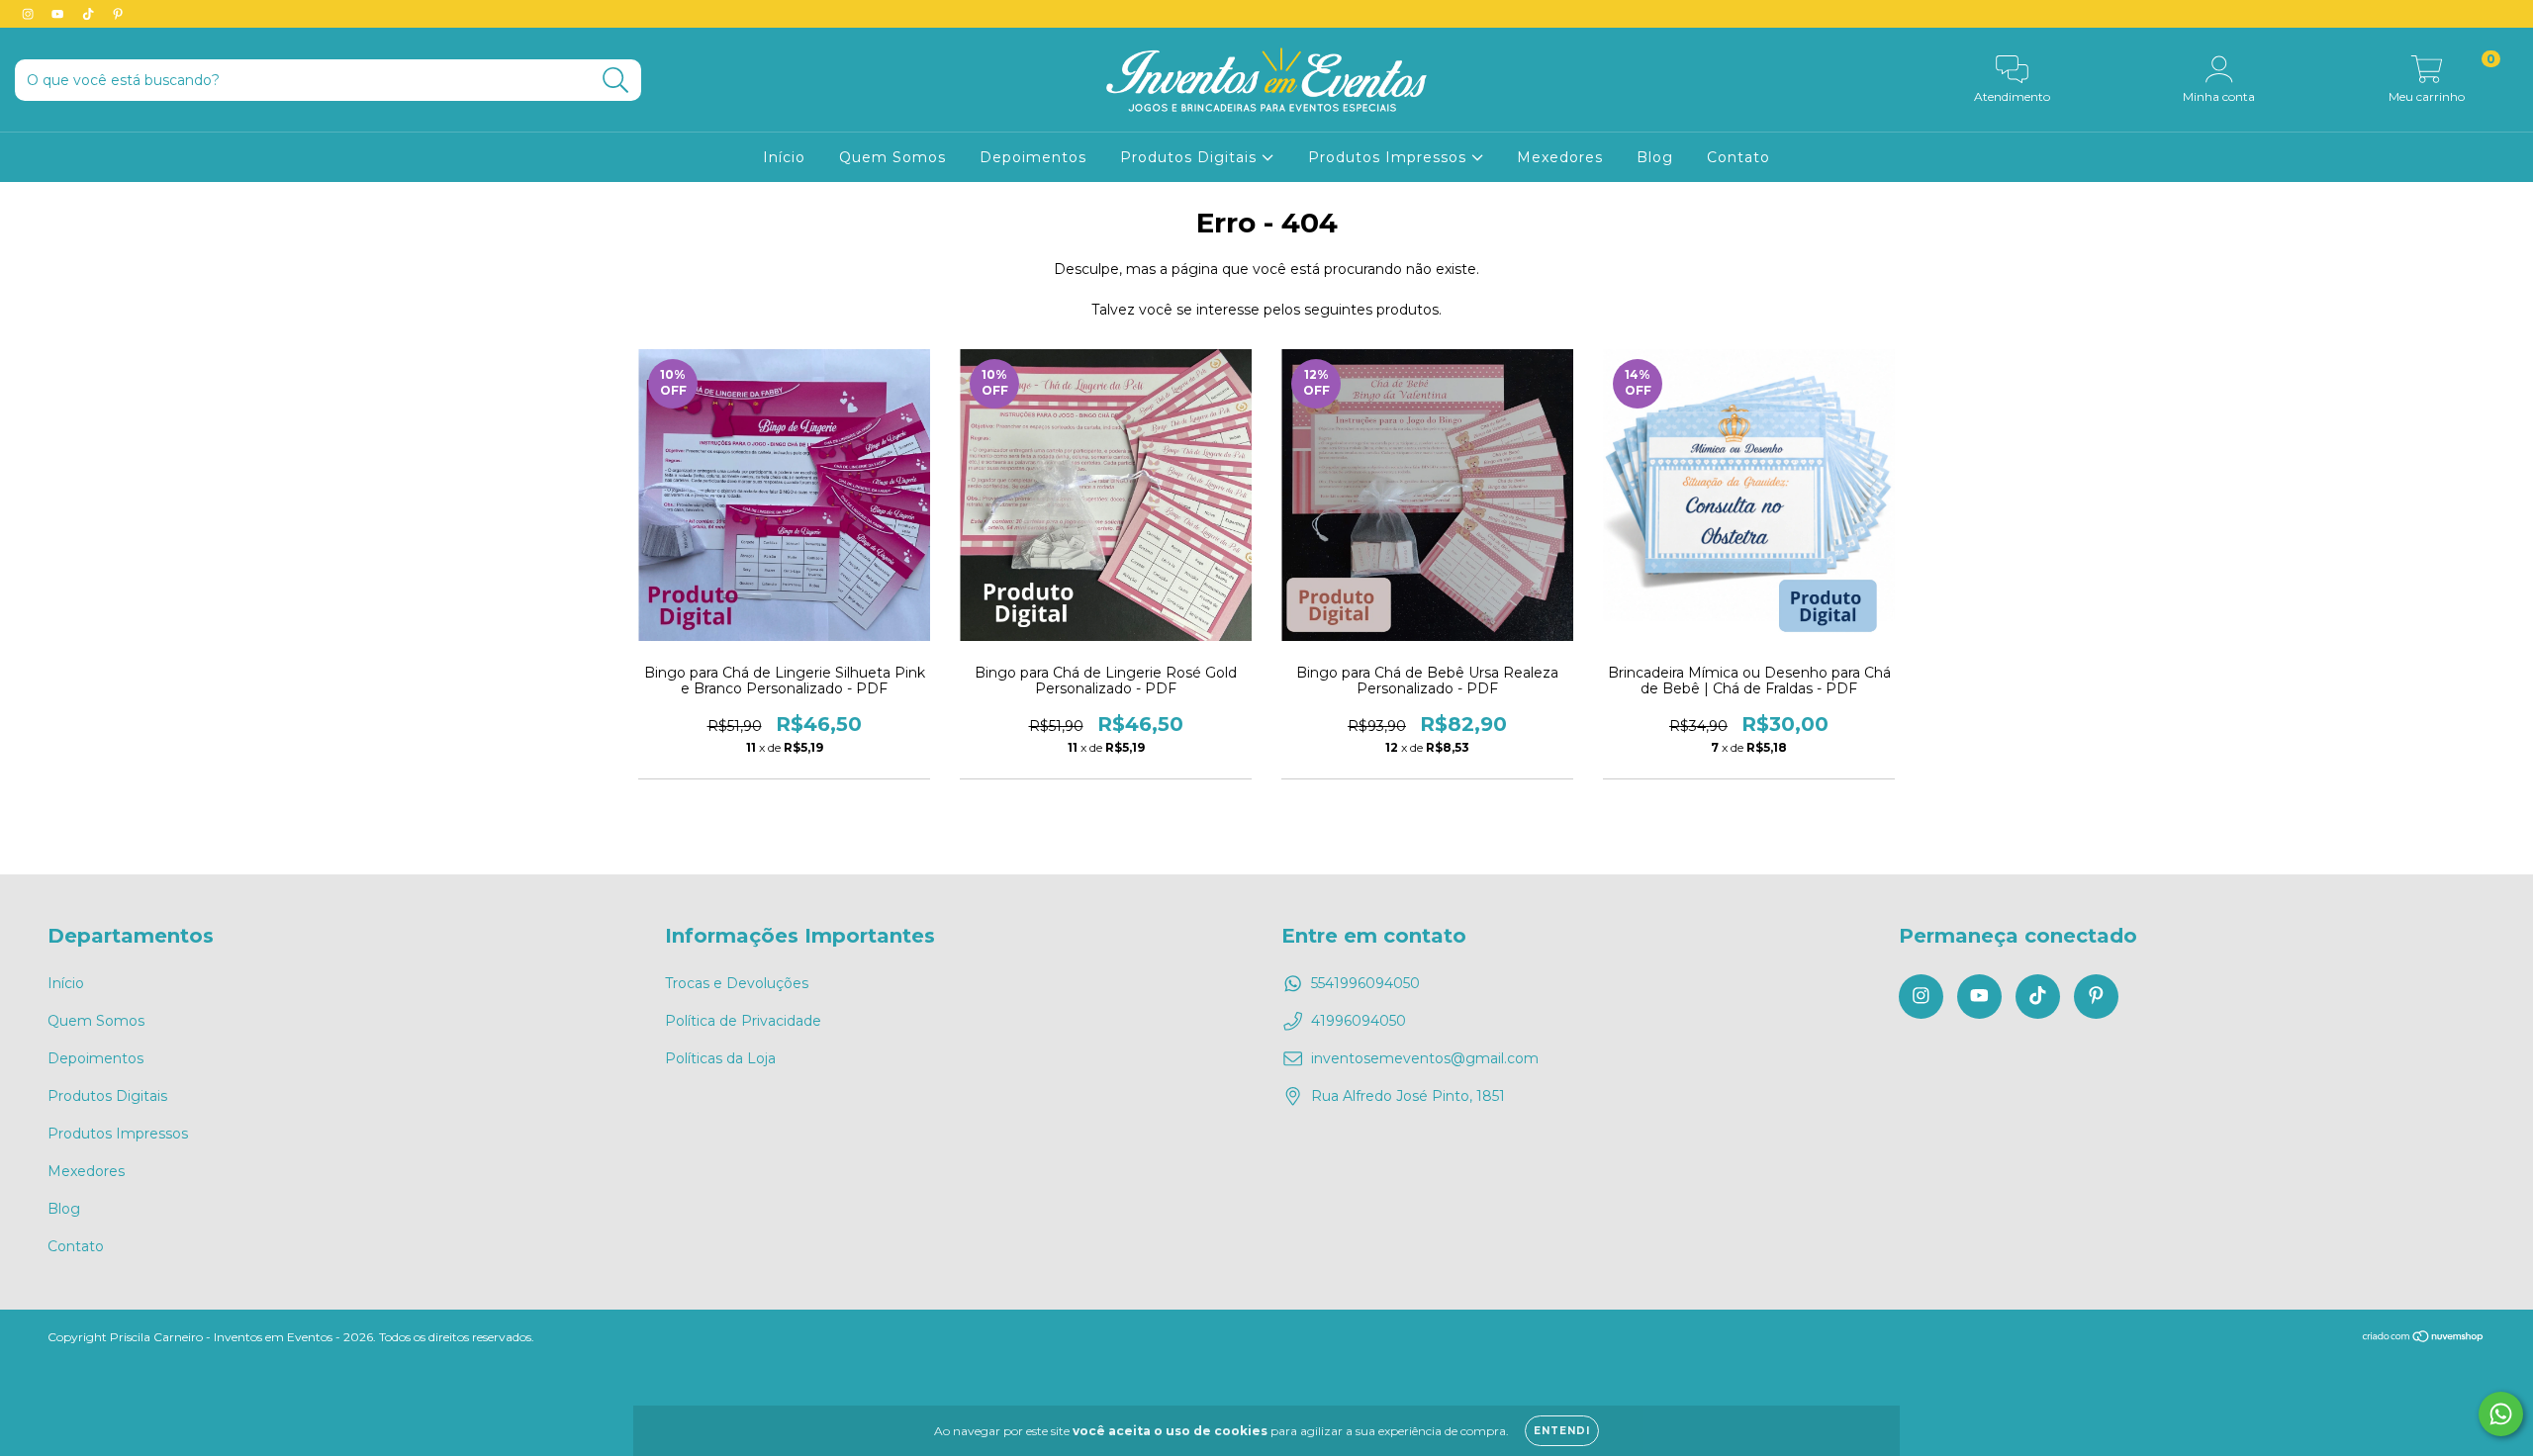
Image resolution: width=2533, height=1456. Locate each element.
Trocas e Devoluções (737, 983)
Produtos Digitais (1191, 157)
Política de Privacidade (743, 1021)
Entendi (1562, 1431)
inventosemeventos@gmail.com (1425, 1058)
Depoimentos (1033, 157)
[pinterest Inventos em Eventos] (118, 14)
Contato (1738, 157)
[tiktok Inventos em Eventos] (90, 14)
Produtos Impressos (1390, 157)
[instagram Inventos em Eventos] (30, 14)
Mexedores (1560, 157)
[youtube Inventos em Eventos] (59, 14)
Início (784, 157)
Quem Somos (892, 157)
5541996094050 (1365, 983)
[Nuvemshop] (2424, 1339)
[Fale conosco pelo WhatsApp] (2501, 1414)
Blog (1655, 157)
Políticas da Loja (720, 1058)
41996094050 (1359, 1021)
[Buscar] (616, 81)
